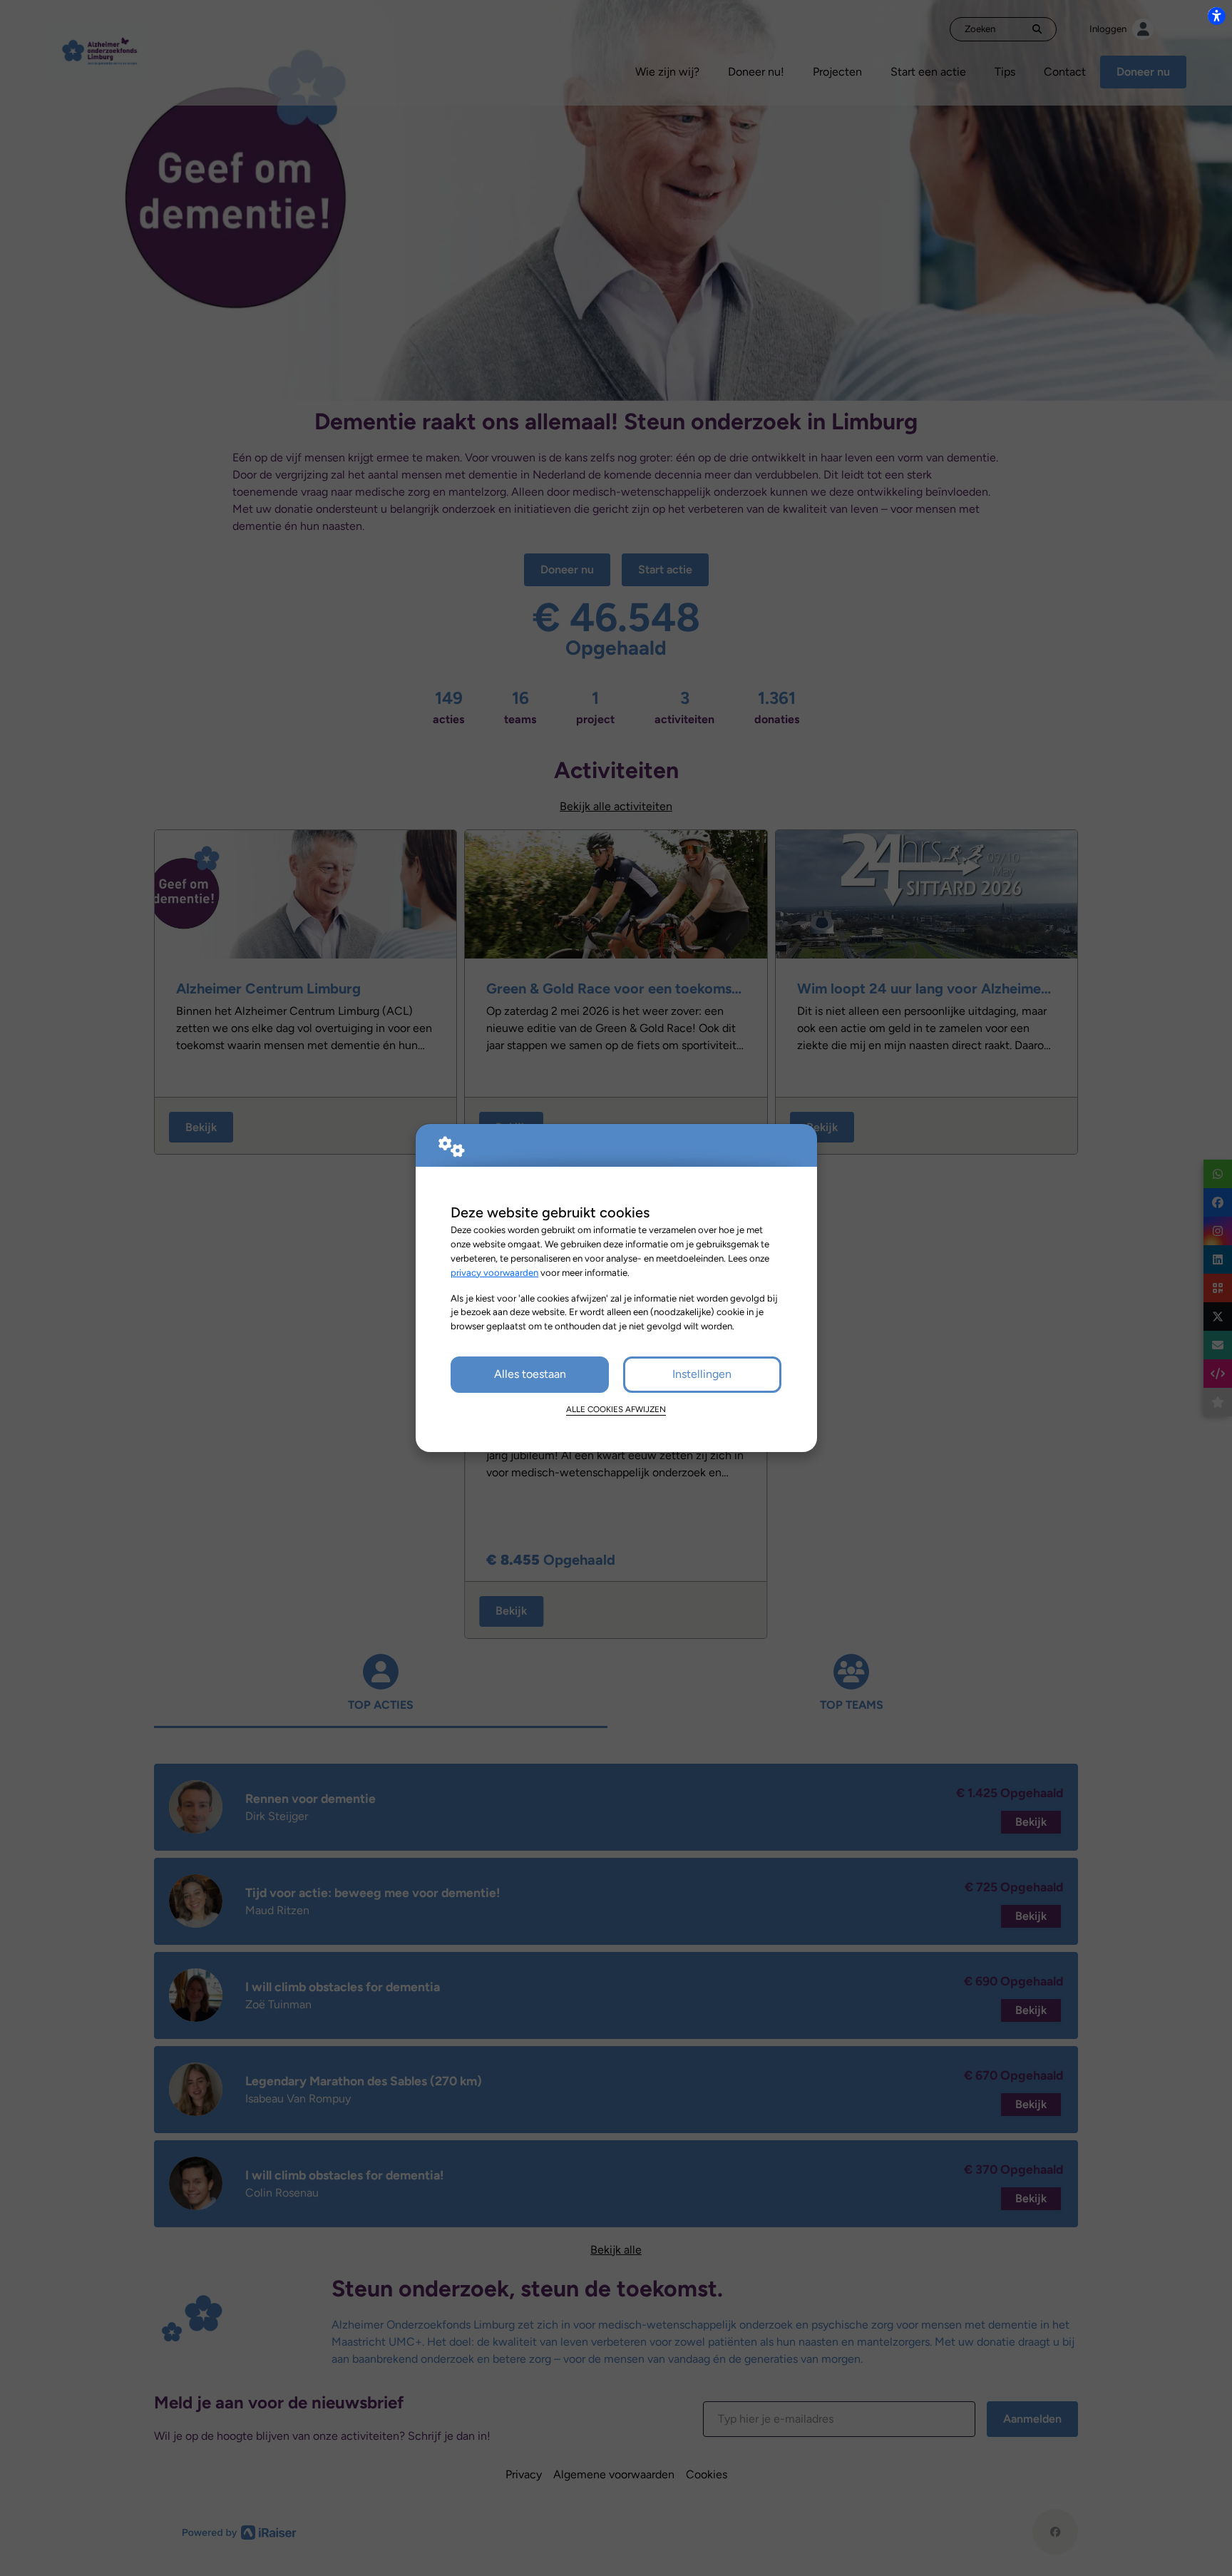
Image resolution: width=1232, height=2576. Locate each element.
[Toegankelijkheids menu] (1216, 16)
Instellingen (702, 1374)
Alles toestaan (530, 1374)
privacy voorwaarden (494, 1272)
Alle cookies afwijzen (616, 1409)
